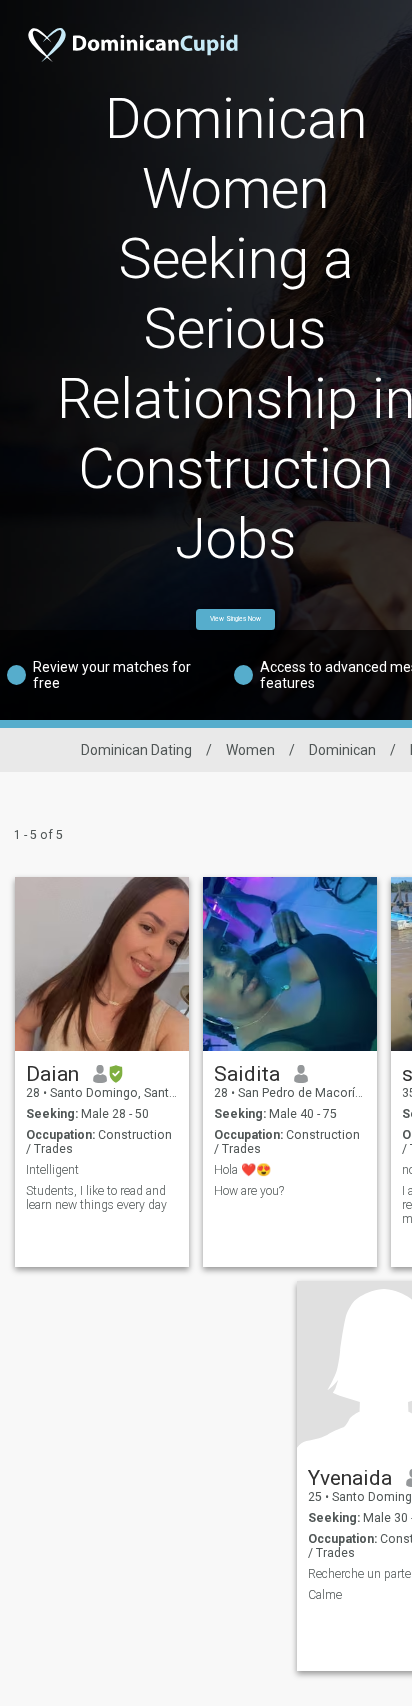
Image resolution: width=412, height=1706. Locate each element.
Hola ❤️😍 (242, 1170)
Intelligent (52, 1170)
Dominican (342, 750)
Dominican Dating (136, 750)
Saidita (247, 1074)
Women (250, 750)
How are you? (249, 1191)
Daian (52, 1074)
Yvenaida (350, 1478)
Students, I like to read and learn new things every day (96, 1198)
